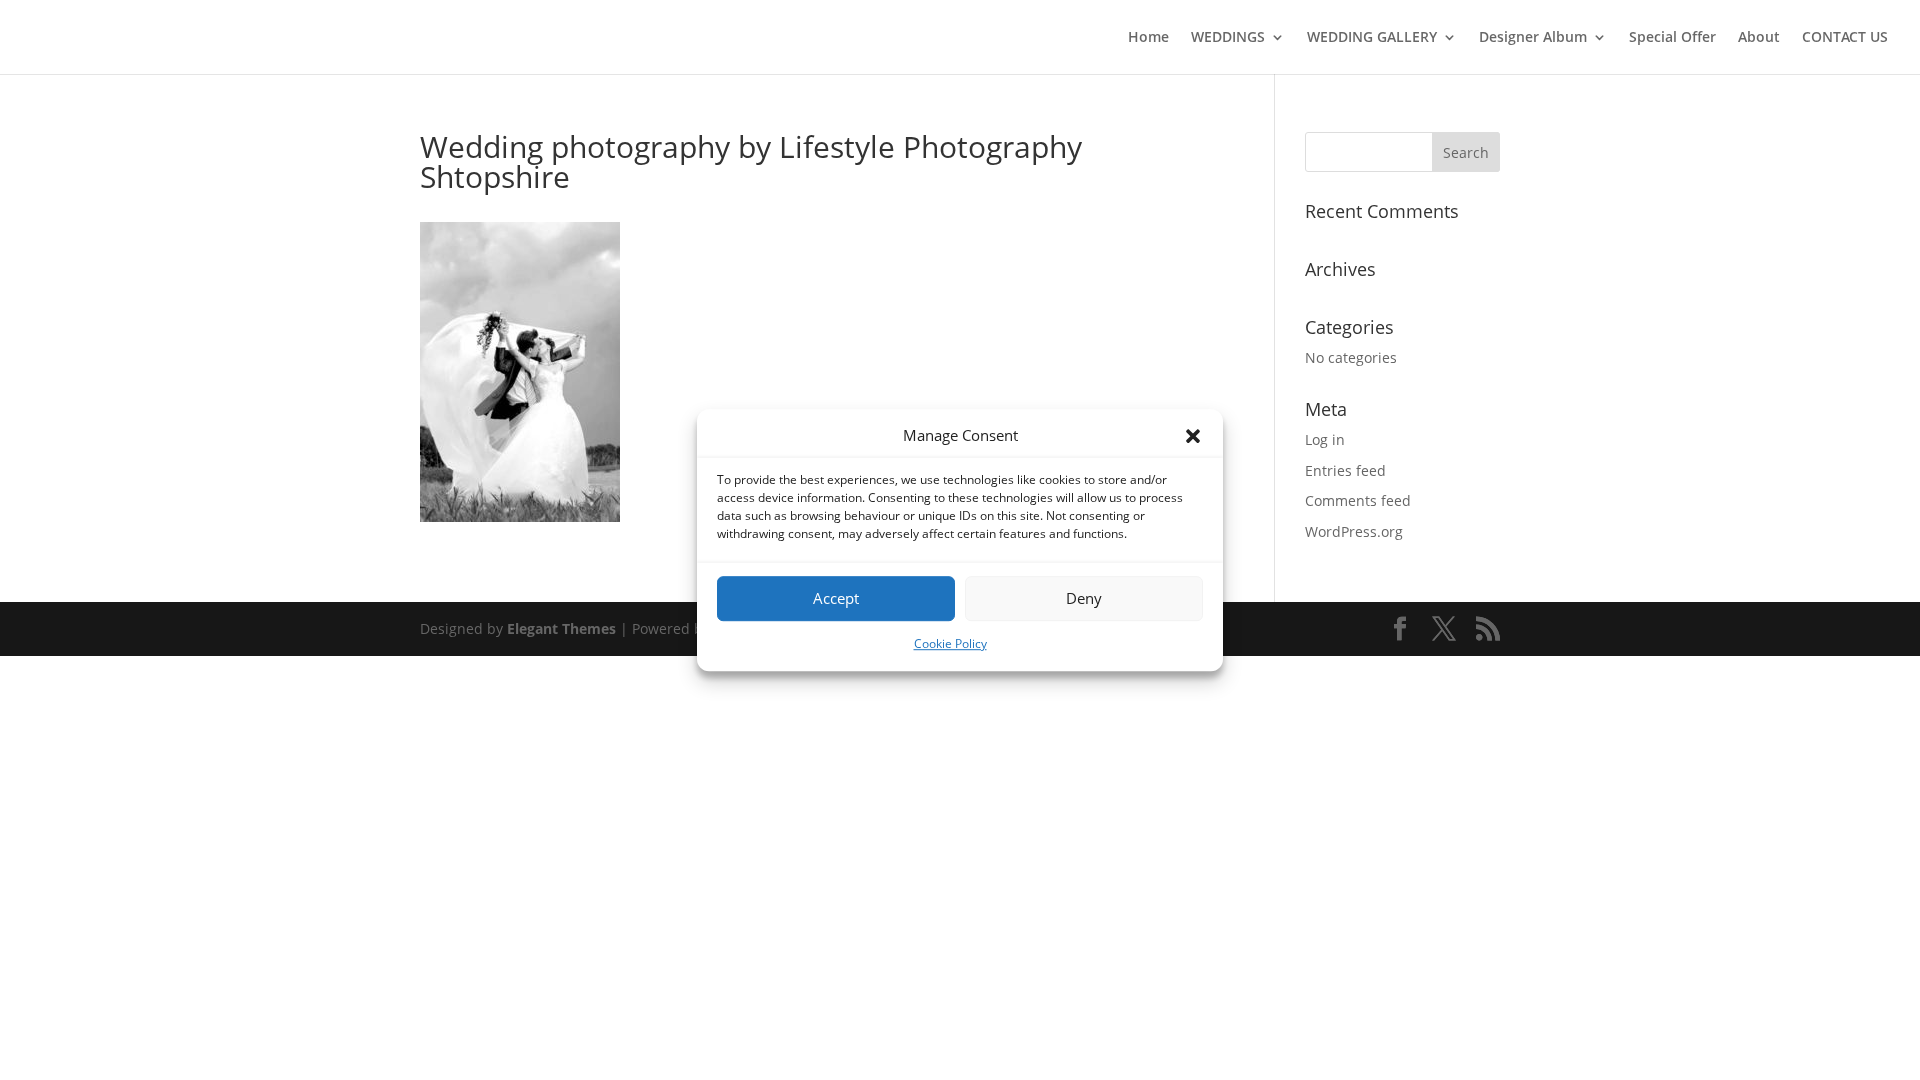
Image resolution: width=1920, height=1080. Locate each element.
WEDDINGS (1228, 38)
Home (1148, 38)
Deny (1084, 599)
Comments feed (1358, 500)
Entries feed (1345, 470)
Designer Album (1533, 38)
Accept (836, 599)
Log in (1325, 439)
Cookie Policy (950, 643)
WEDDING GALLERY (1372, 38)
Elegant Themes (561, 628)
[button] (1193, 436)
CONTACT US (1845, 38)
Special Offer (1672, 38)
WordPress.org (1354, 531)
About (1759, 38)
